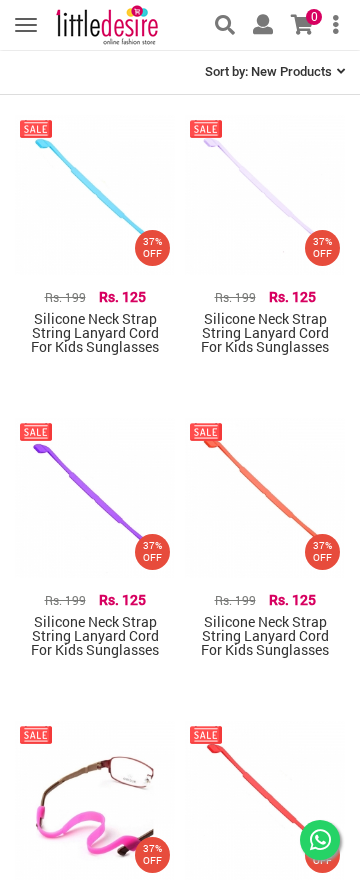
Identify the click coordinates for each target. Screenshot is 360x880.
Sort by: (268, 71)
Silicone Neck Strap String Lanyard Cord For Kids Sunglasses (95, 332)
